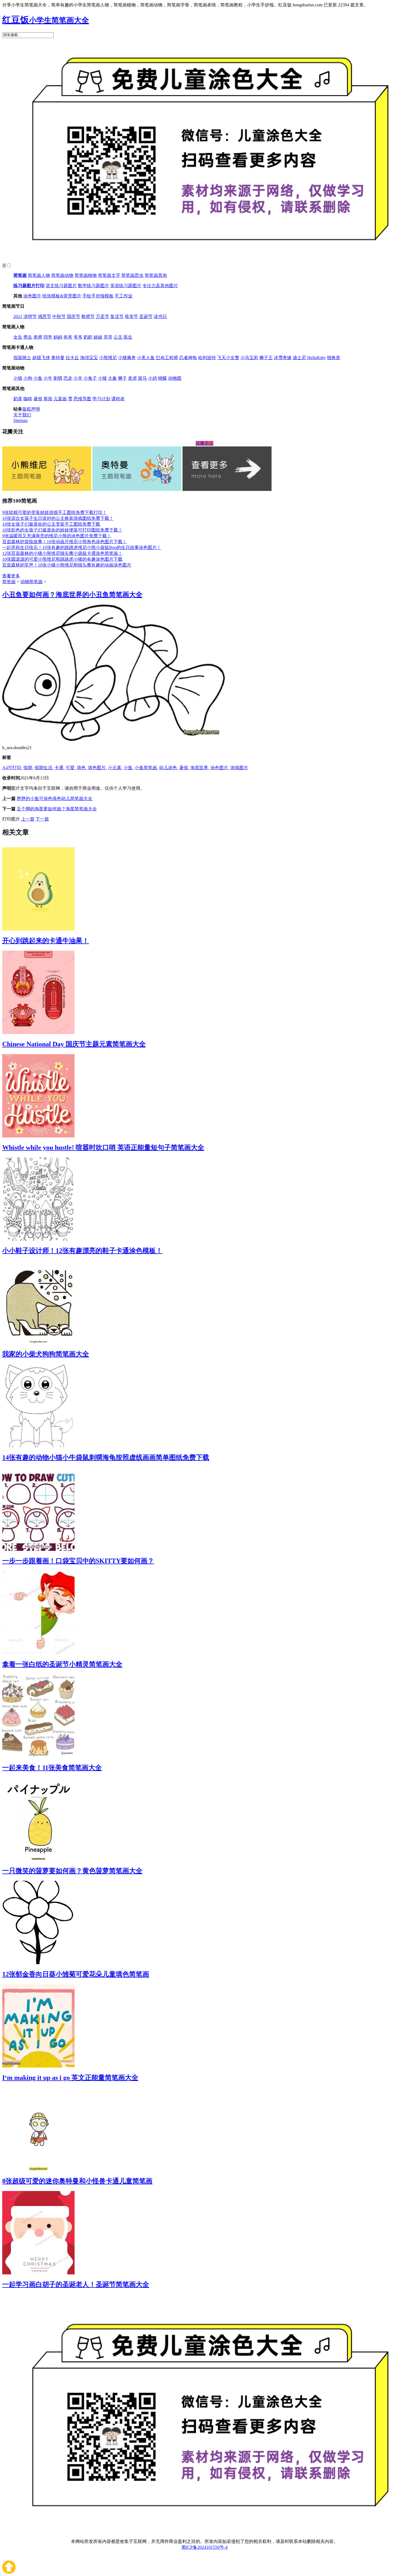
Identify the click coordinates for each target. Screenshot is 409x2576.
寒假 (48, 399)
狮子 (122, 378)
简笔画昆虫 (132, 275)
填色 (81, 768)
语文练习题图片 (61, 286)
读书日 (160, 316)
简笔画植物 (86, 275)
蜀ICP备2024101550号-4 (204, 2547)
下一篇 (42, 819)
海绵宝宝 (89, 358)
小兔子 (90, 378)
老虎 (132, 378)
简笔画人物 (39, 275)
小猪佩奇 (127, 358)
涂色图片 (32, 296)
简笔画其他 (156, 275)
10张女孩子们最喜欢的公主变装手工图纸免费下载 (51, 524)
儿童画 (60, 399)
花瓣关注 (204, 443)
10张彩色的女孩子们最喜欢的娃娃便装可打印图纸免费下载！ (62, 530)
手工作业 (124, 296)
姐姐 (98, 337)
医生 (128, 337)
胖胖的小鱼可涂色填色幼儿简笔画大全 (55, 798)
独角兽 (334, 358)
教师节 (88, 316)
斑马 (142, 378)
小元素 (115, 768)
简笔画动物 (62, 275)
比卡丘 (72, 358)
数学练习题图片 (93, 286)
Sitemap (20, 420)
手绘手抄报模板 (98, 296)
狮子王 (266, 358)
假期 (28, 768)
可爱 (70, 768)
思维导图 (82, 399)
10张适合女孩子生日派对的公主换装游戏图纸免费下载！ (58, 518)
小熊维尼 (108, 358)
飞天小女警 (228, 358)
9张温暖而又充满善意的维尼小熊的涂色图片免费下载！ (57, 536)
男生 (28, 337)
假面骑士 (22, 358)
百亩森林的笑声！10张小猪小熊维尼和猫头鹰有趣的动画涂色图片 (67, 565)
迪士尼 (299, 358)
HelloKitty (316, 358)
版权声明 (31, 409)
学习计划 (101, 399)
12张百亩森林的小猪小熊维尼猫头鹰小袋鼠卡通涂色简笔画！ (62, 553)
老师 (38, 337)
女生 (18, 337)
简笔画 (20, 275)
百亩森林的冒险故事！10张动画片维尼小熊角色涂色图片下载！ (65, 542)
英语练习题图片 (126, 286)
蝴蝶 (162, 378)
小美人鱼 (146, 358)
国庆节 (73, 316)
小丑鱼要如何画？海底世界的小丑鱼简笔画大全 (72, 595)
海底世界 (199, 768)
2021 (18, 316)
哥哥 (108, 337)
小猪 (102, 378)
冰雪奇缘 (283, 358)
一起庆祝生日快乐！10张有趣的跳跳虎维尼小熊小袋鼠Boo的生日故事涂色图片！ (82, 547)
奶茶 (18, 399)
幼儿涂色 (168, 768)
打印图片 (11, 819)
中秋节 (59, 316)
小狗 (28, 378)
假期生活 (43, 768)
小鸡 (152, 378)
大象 (112, 378)
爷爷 (78, 337)
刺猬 (58, 378)
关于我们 (22, 415)
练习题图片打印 (29, 286)
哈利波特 (207, 358)
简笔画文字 (109, 275)
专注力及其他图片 (160, 286)
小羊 (78, 378)
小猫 (18, 378)
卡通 (59, 768)
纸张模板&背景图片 (62, 296)
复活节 (117, 316)
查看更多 (11, 576)
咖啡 (28, 399)
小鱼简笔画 (146, 768)
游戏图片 (239, 768)
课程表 (118, 399)
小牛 (48, 378)
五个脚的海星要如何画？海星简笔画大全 (57, 809)
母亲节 (131, 316)
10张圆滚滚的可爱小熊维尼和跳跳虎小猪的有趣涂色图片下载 (62, 559)
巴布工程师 (167, 358)
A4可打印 (12, 768)
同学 (48, 337)
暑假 (38, 399)
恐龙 (68, 378)
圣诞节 (146, 316)
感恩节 (45, 316)
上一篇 (28, 819)
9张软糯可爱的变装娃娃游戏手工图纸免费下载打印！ (55, 512)
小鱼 (38, 378)
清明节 (30, 316)
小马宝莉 (249, 358)
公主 (118, 337)
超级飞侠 (41, 358)
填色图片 (97, 768)
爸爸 (68, 337)
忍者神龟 (188, 358)
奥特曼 (58, 358)
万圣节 (102, 316)
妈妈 (58, 337)
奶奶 (88, 337)
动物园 (175, 378)
